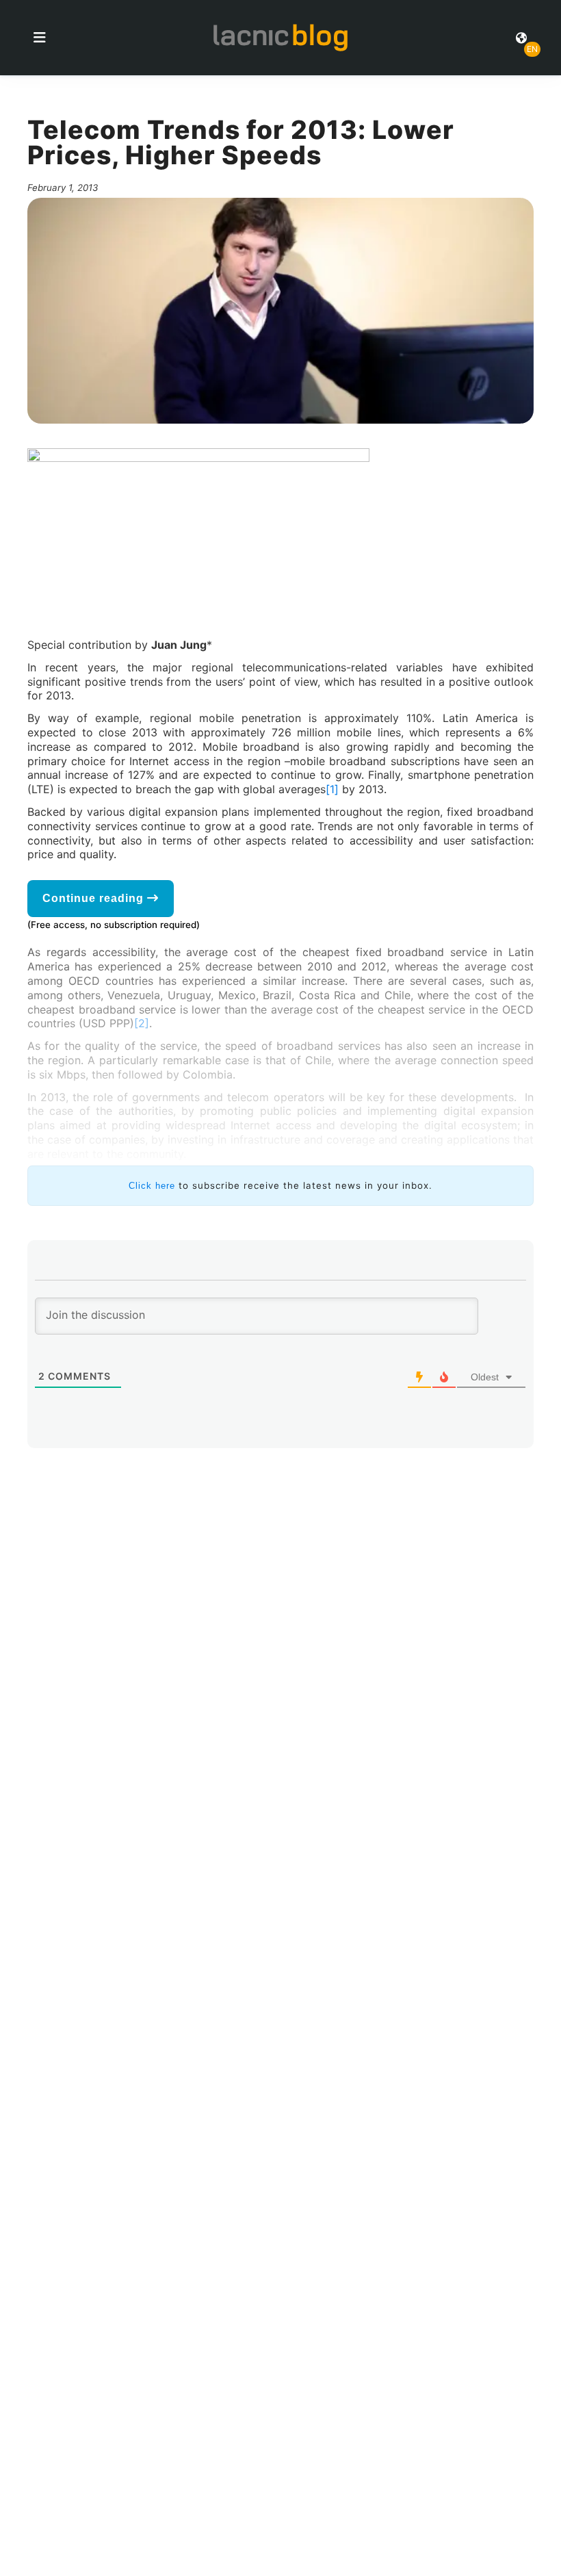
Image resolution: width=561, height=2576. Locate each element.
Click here (152, 1186)
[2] (142, 1023)
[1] (332, 789)
